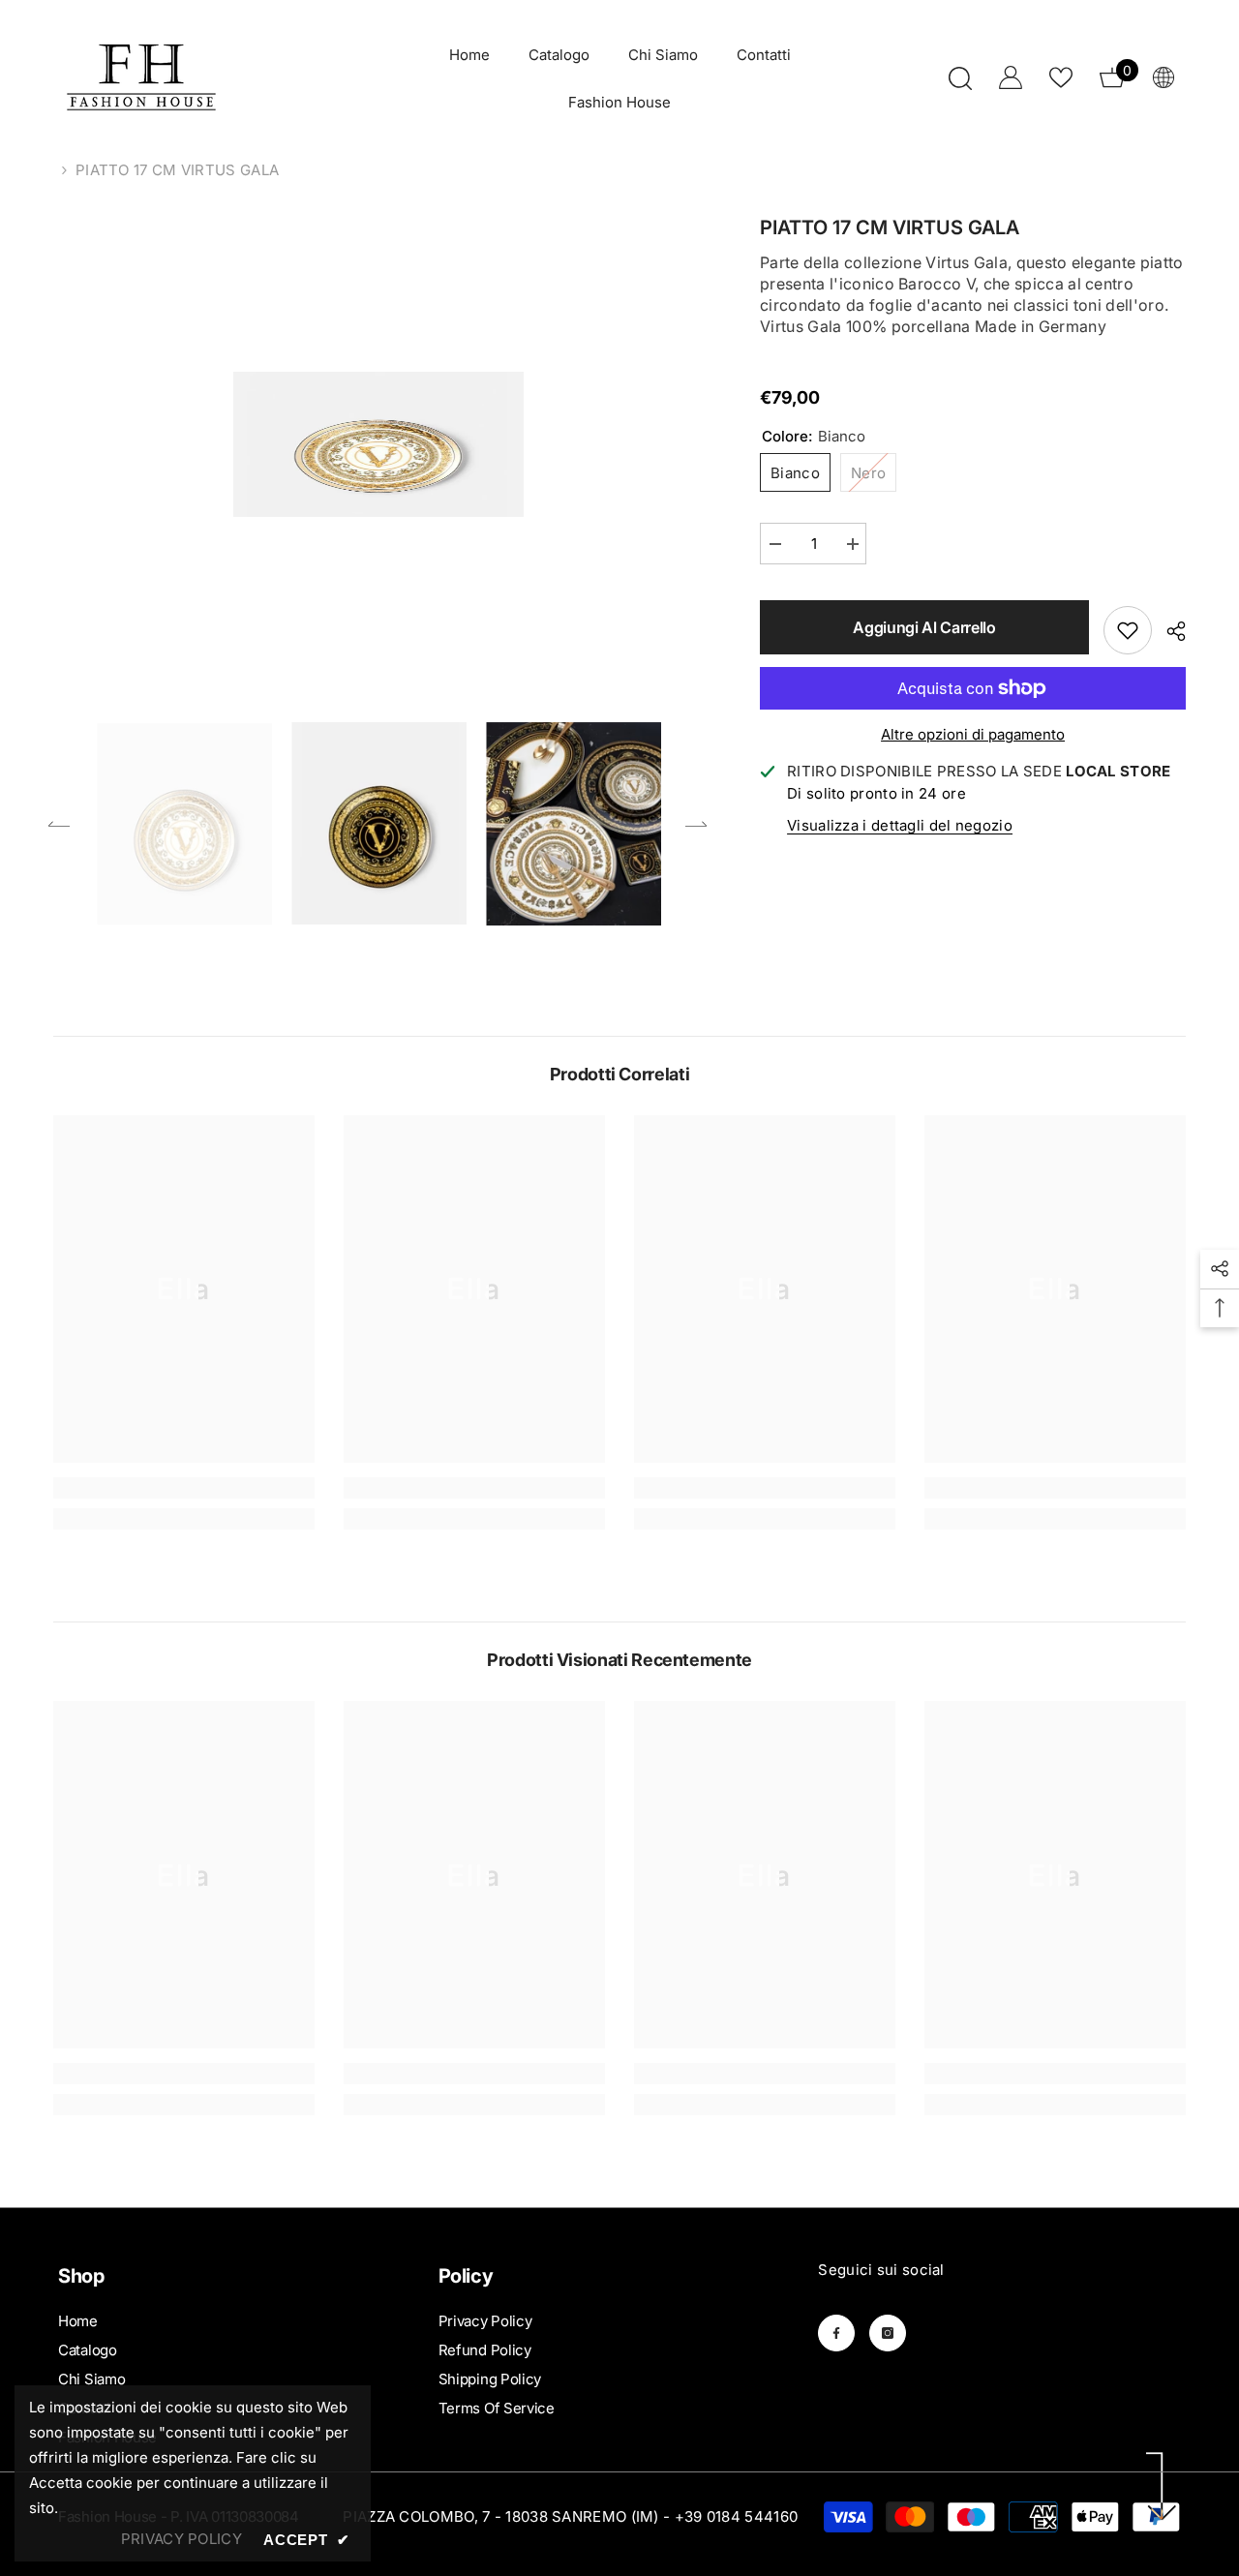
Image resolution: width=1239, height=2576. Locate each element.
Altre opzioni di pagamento (973, 734)
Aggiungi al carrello (924, 627)
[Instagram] (888, 2333)
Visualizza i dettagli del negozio (900, 825)
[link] (184, 1488)
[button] (59, 824)
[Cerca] (960, 78)
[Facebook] (836, 2333)
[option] (378, 444)
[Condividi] (1169, 631)
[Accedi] (1011, 77)
